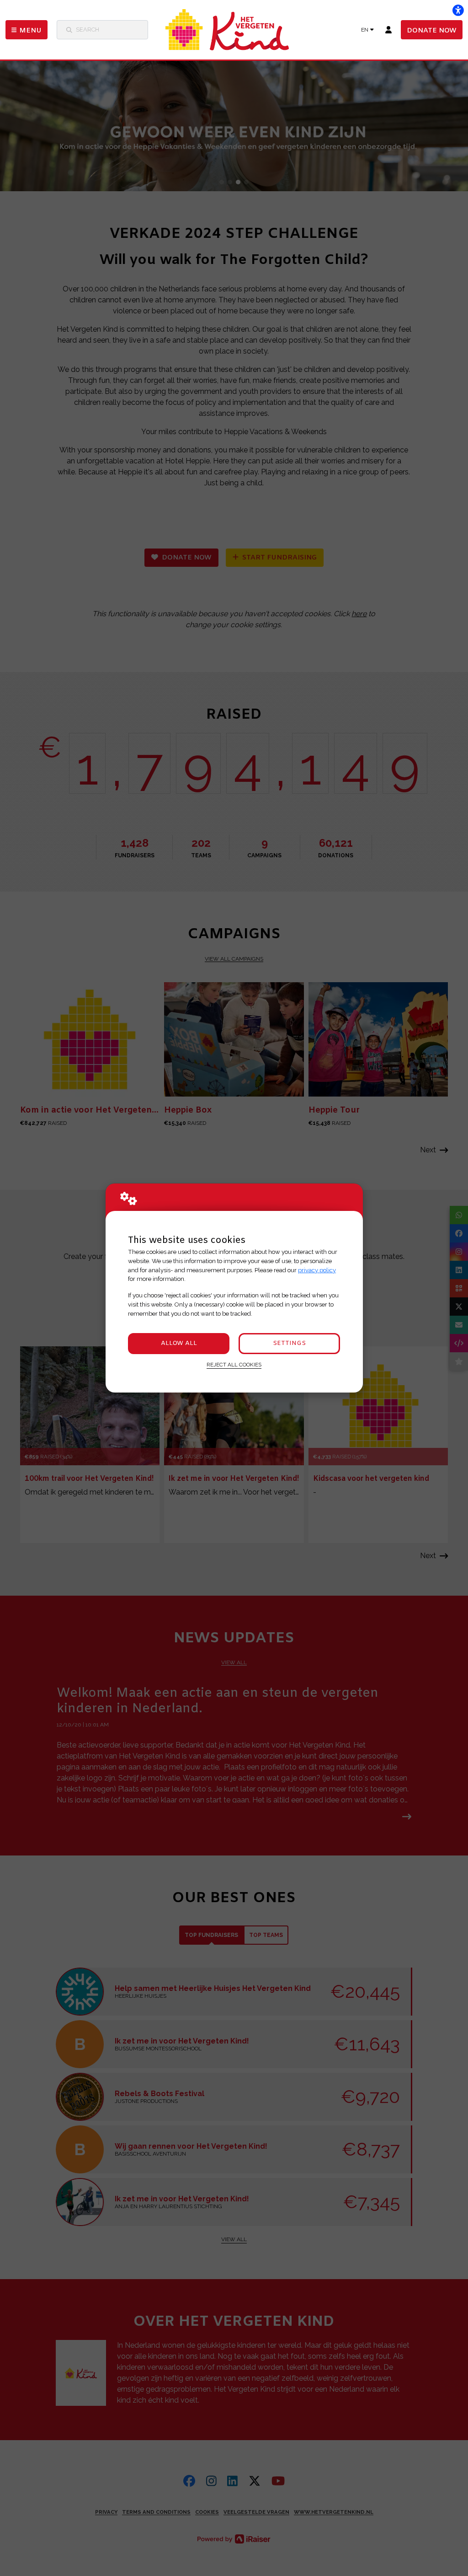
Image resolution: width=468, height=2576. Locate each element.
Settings (289, 1343)
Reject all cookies (234, 1365)
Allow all (179, 1343)
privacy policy (317, 1270)
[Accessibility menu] (458, 10)
